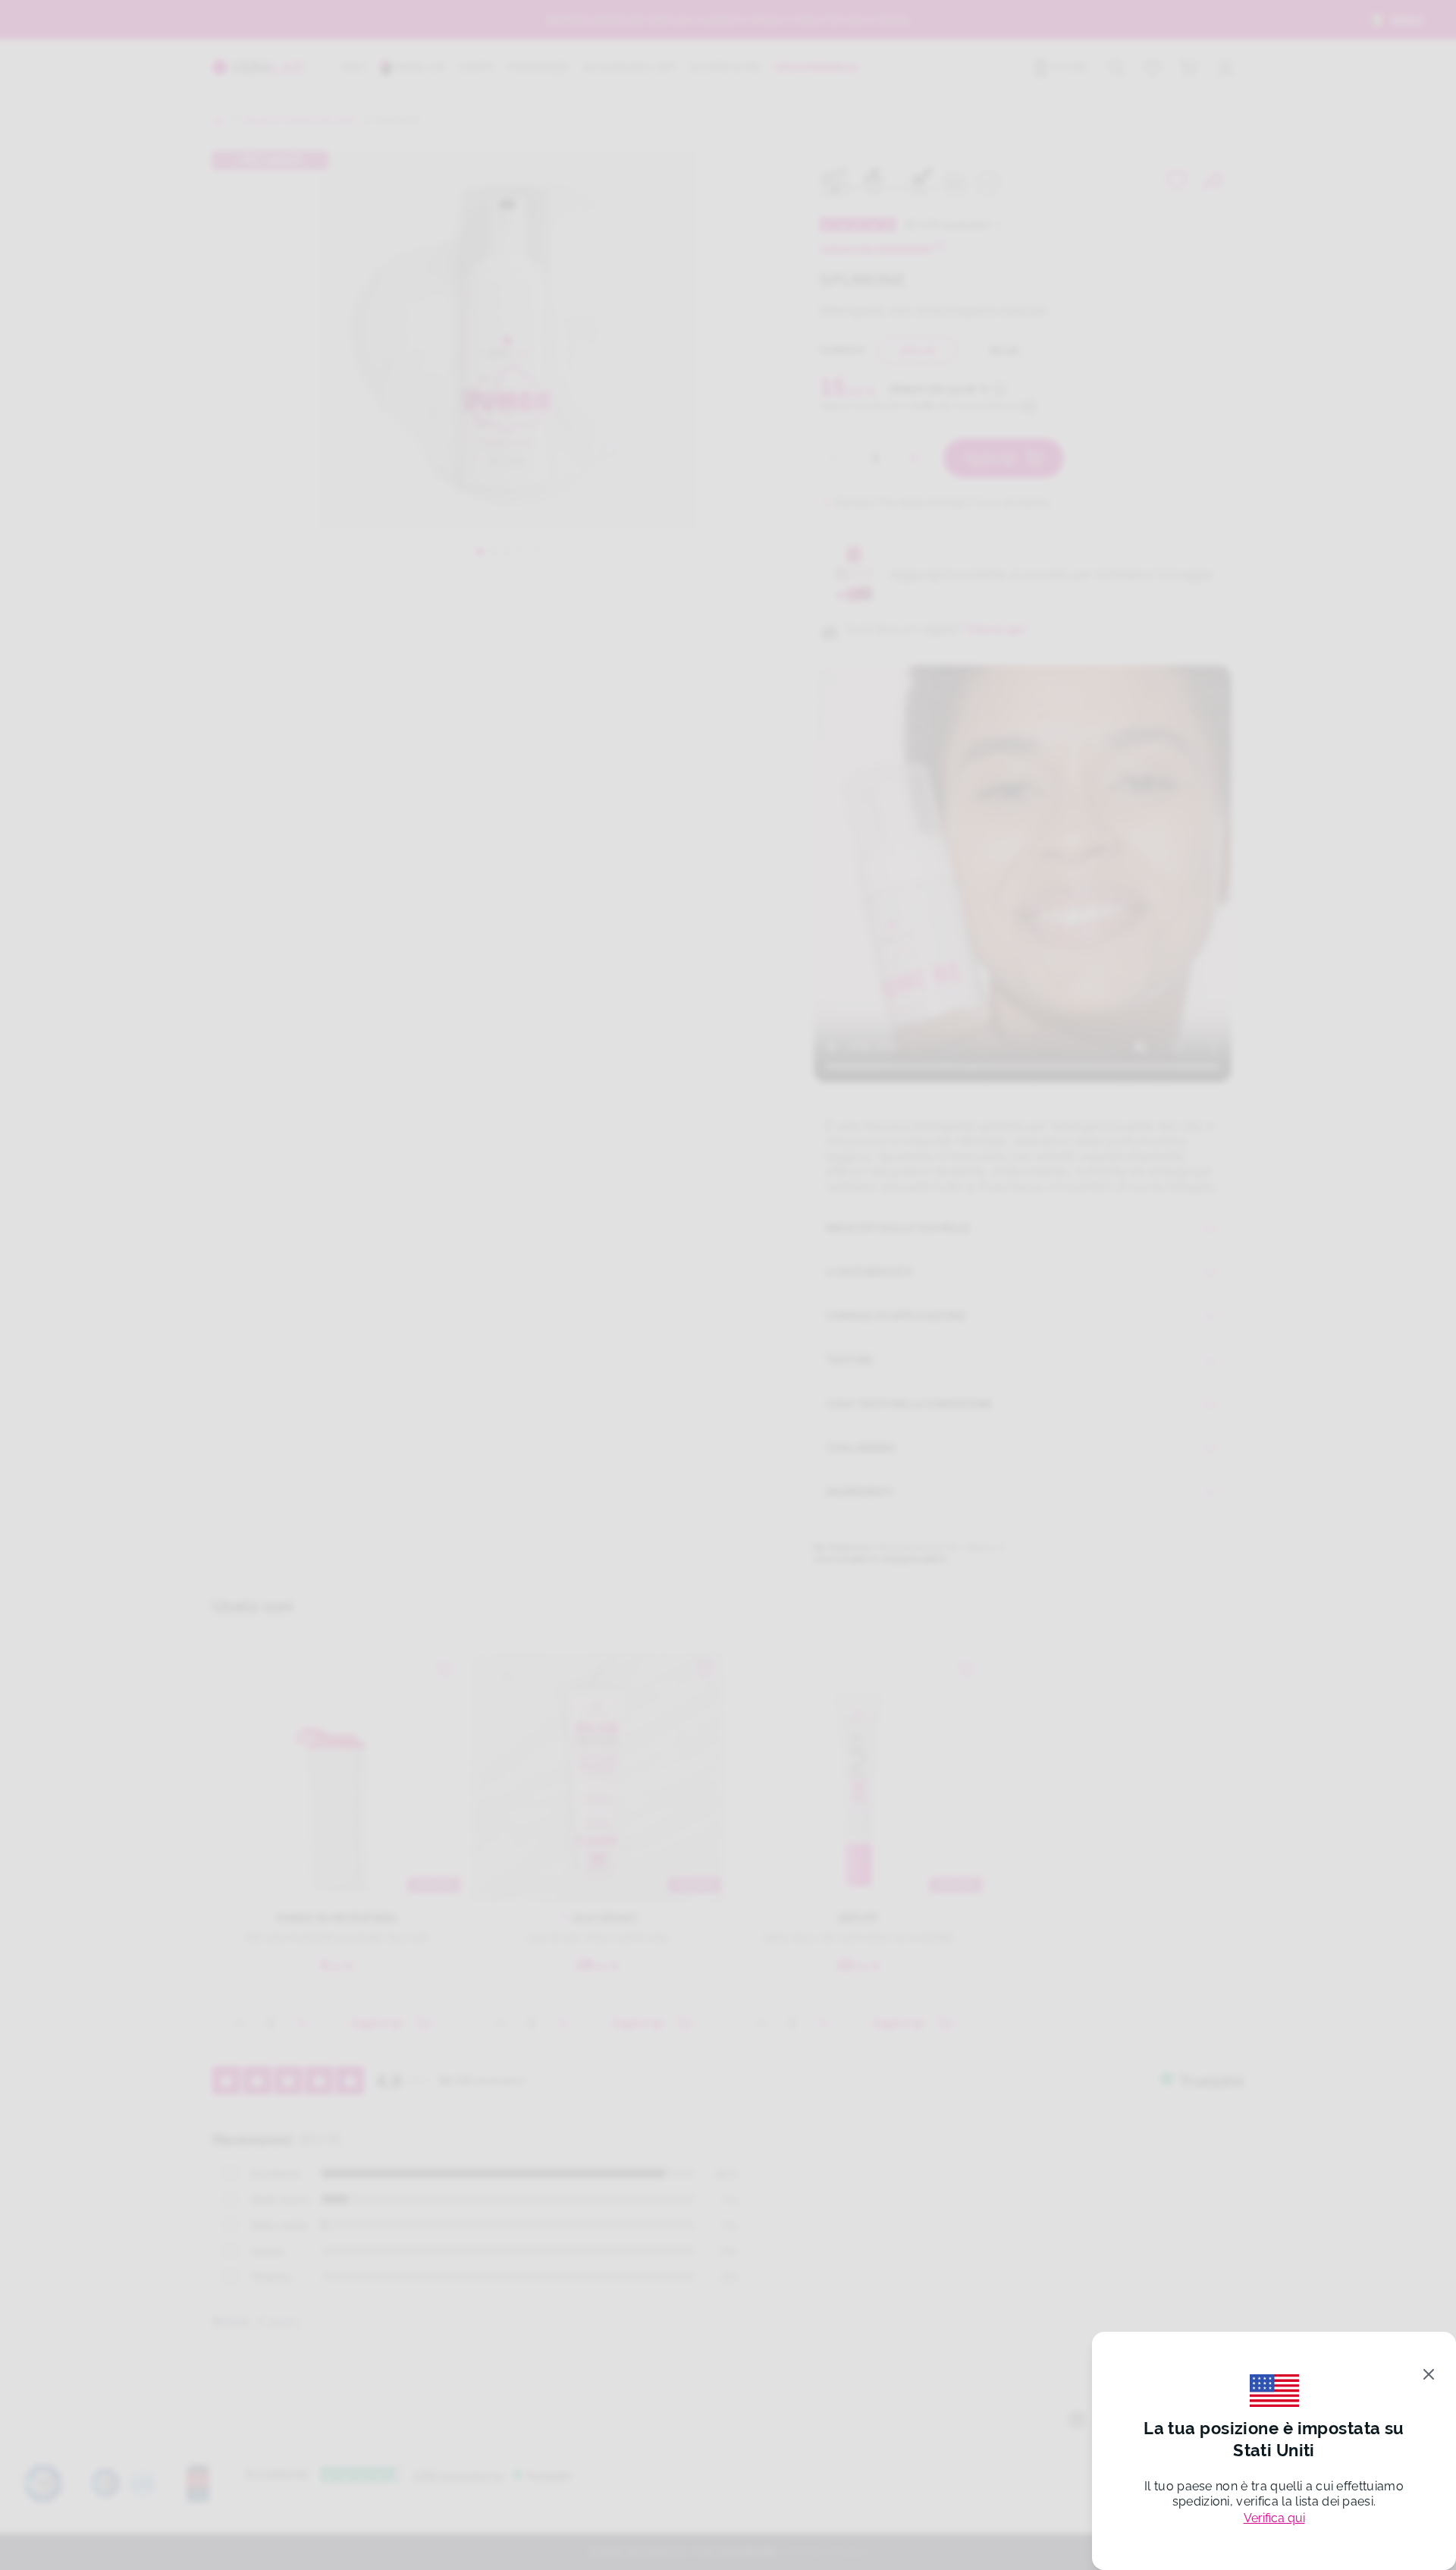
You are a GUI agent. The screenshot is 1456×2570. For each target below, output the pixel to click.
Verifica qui (1274, 2518)
